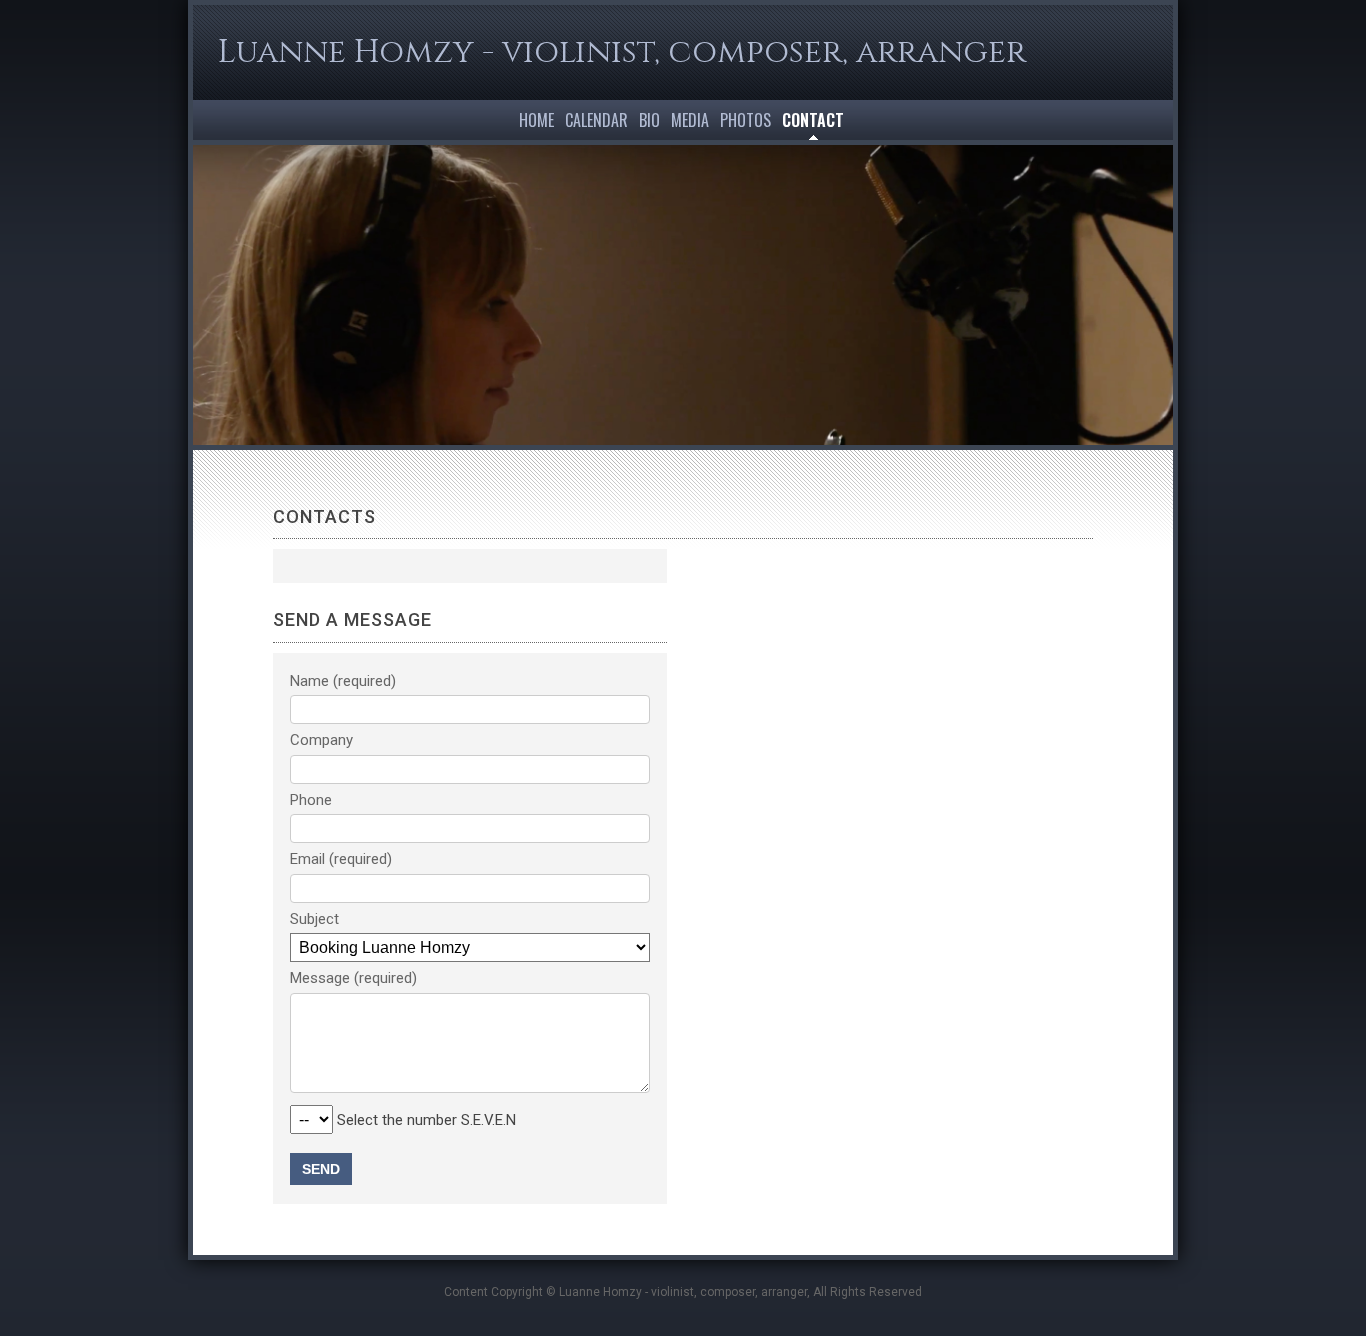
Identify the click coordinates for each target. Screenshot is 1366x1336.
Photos (745, 120)
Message (320, 978)
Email (307, 859)
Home (536, 120)
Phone (311, 800)
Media (690, 120)
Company (321, 740)
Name (309, 681)
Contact (813, 120)
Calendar (596, 120)
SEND (321, 1169)
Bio (649, 120)
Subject (314, 919)
